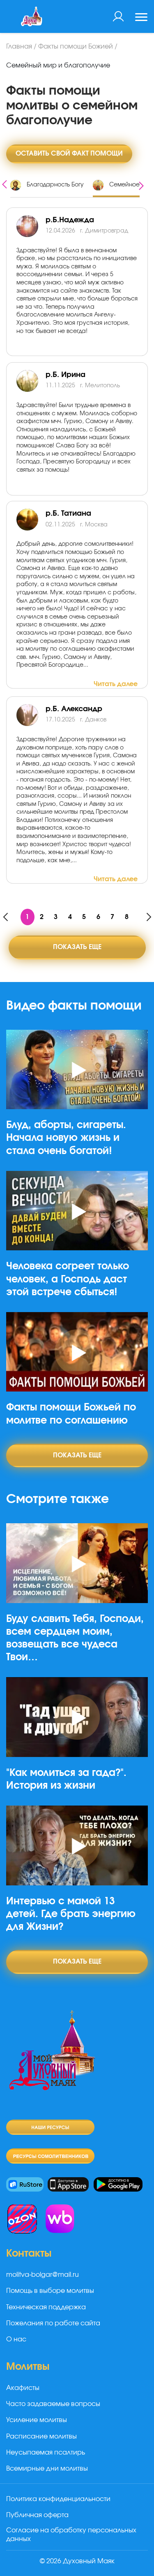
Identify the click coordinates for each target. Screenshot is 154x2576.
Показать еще (77, 947)
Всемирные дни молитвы (47, 2469)
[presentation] (5, 183)
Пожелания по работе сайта (53, 2323)
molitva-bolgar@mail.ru (43, 2275)
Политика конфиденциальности (58, 2499)
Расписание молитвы (41, 2436)
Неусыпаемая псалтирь (46, 2453)
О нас (16, 2339)
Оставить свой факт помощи (69, 154)
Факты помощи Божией (76, 47)
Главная (19, 47)
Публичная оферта (37, 2515)
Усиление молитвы (37, 2420)
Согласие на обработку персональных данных (71, 2535)
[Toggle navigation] (141, 18)
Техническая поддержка (46, 2307)
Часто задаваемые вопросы (53, 2404)
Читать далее (116, 684)
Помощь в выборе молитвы (50, 2291)
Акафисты (23, 2388)
